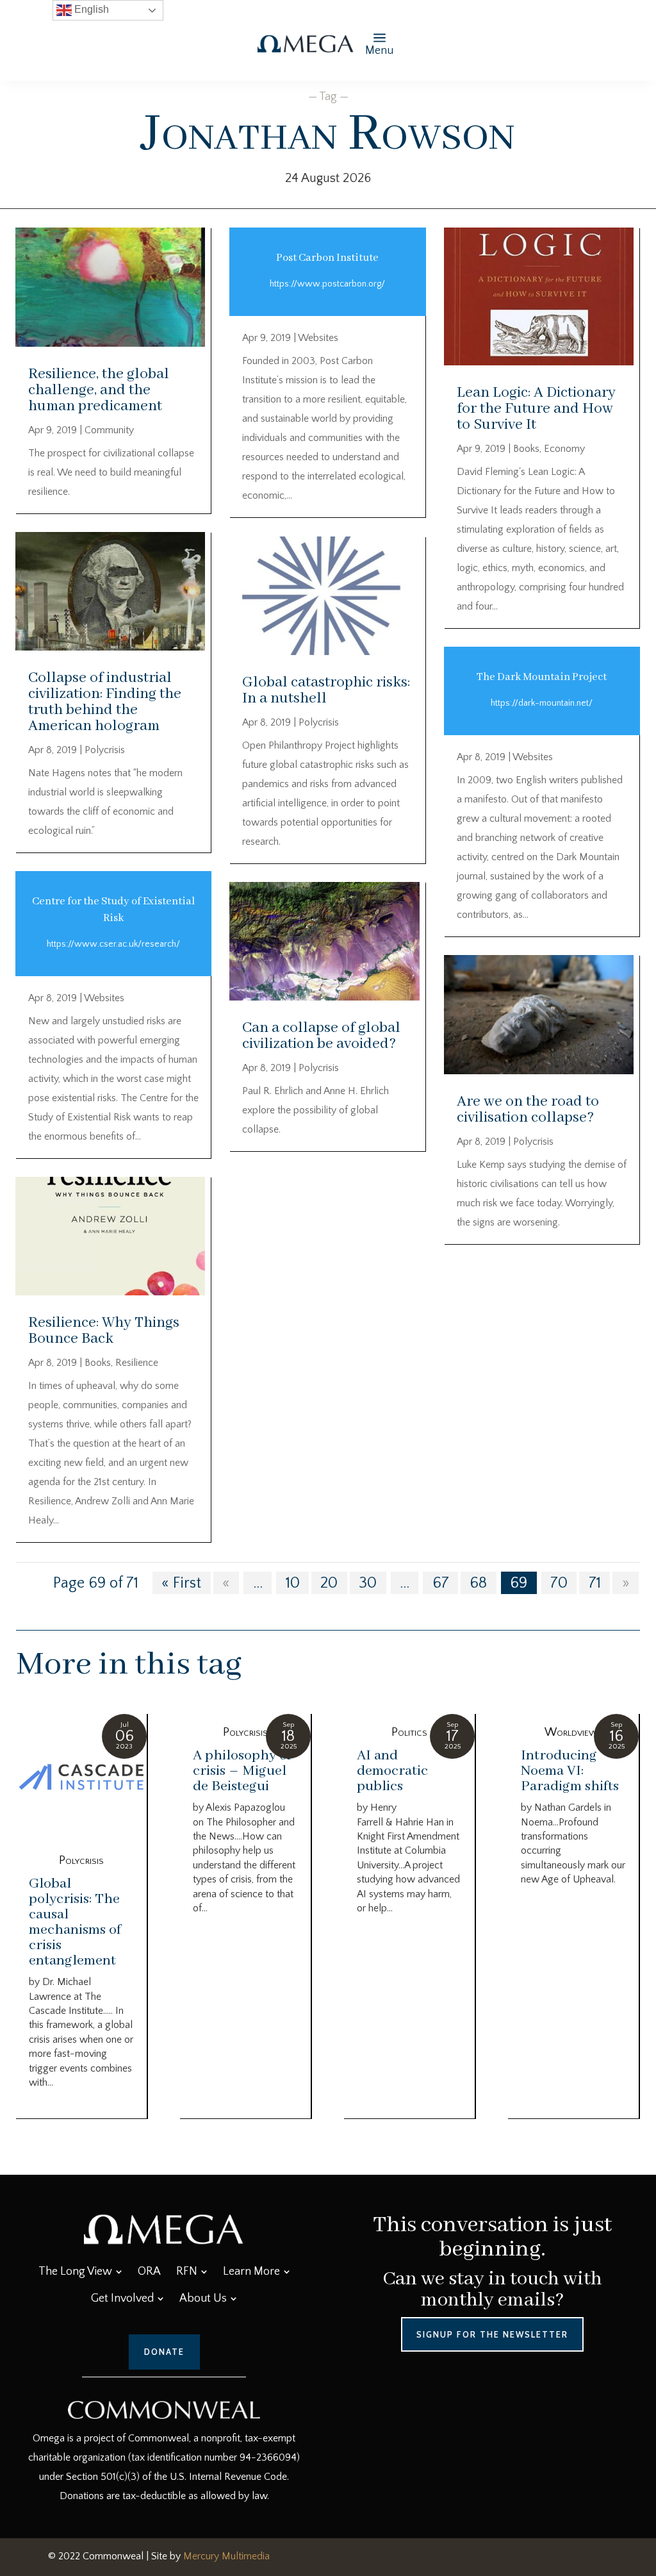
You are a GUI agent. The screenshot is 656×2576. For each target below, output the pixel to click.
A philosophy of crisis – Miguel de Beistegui (242, 1771)
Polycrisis (105, 750)
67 (441, 1583)
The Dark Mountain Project (542, 677)
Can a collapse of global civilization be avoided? (321, 1036)
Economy (564, 449)
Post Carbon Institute (327, 258)
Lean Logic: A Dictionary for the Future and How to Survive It (536, 409)
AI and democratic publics (392, 1771)
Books (98, 1363)
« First (181, 1583)
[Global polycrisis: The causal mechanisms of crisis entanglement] (81, 1778)
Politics (409, 1733)
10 (293, 1583)
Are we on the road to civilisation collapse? (528, 1109)
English (90, 9)
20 (329, 1583)
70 (559, 1583)
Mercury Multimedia (226, 2556)
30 (368, 1583)
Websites (104, 998)
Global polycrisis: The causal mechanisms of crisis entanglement (75, 1922)
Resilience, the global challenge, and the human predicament (99, 390)
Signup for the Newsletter (492, 2334)
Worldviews (574, 1733)
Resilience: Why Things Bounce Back (104, 1331)
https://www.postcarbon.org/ (327, 284)
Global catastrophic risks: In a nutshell (326, 690)
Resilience (137, 1363)
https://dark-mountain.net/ (542, 703)
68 (478, 1583)
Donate (164, 2352)
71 (595, 1583)
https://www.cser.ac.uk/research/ (113, 944)
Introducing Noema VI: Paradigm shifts (570, 1771)
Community (109, 430)
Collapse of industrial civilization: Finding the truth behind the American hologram (105, 702)
